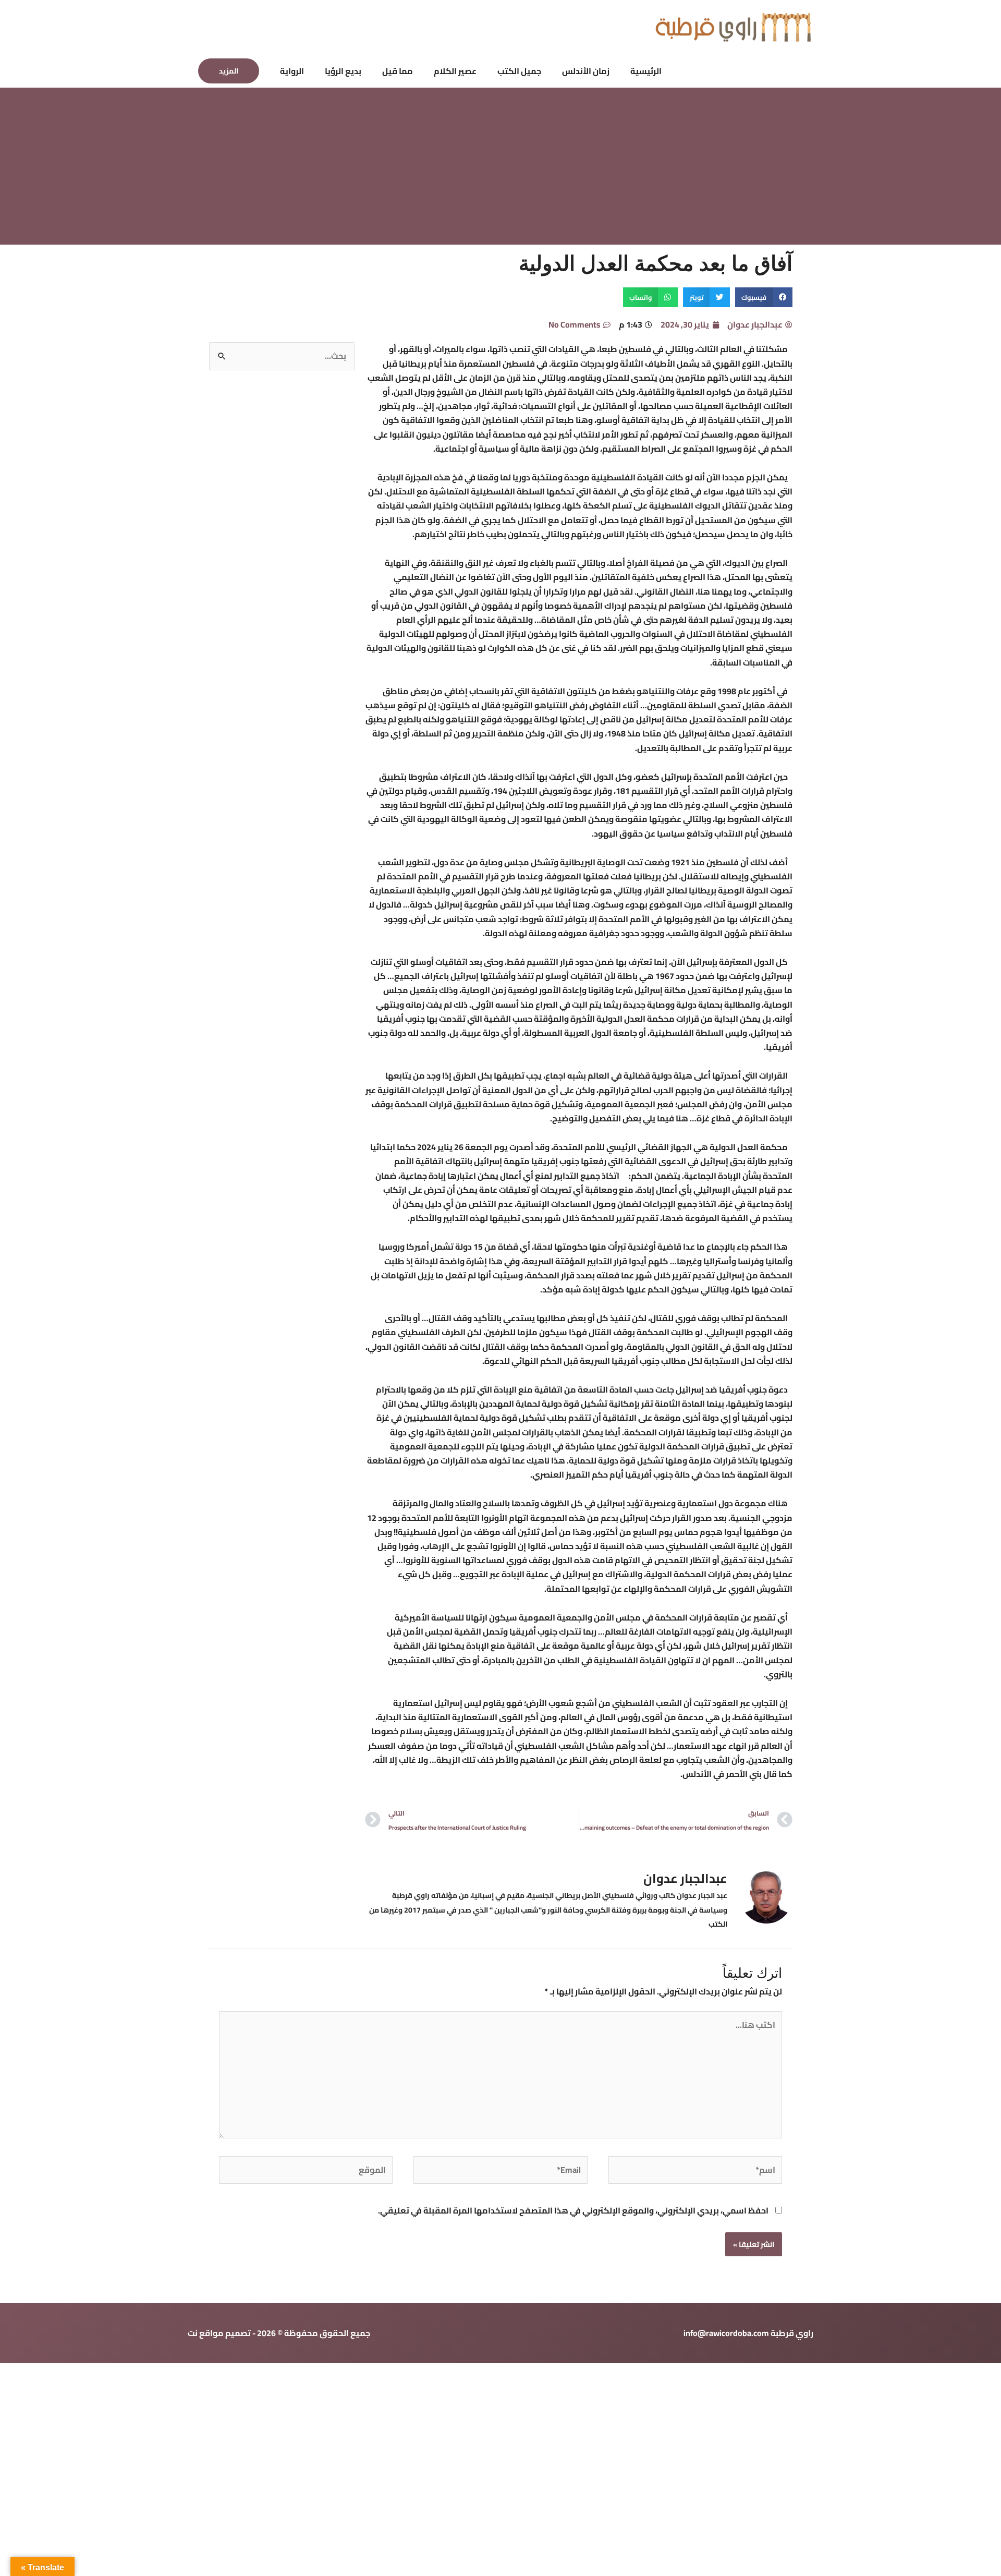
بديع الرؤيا (343, 71)
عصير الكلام (455, 71)
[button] (229, 71)
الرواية (292, 71)
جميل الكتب (519, 71)
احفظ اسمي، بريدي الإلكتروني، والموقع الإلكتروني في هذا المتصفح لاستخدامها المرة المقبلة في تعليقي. (573, 2210)
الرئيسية (646, 71)
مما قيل (398, 71)
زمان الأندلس (586, 71)
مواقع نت (206, 2333)
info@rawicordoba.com (726, 2333)
